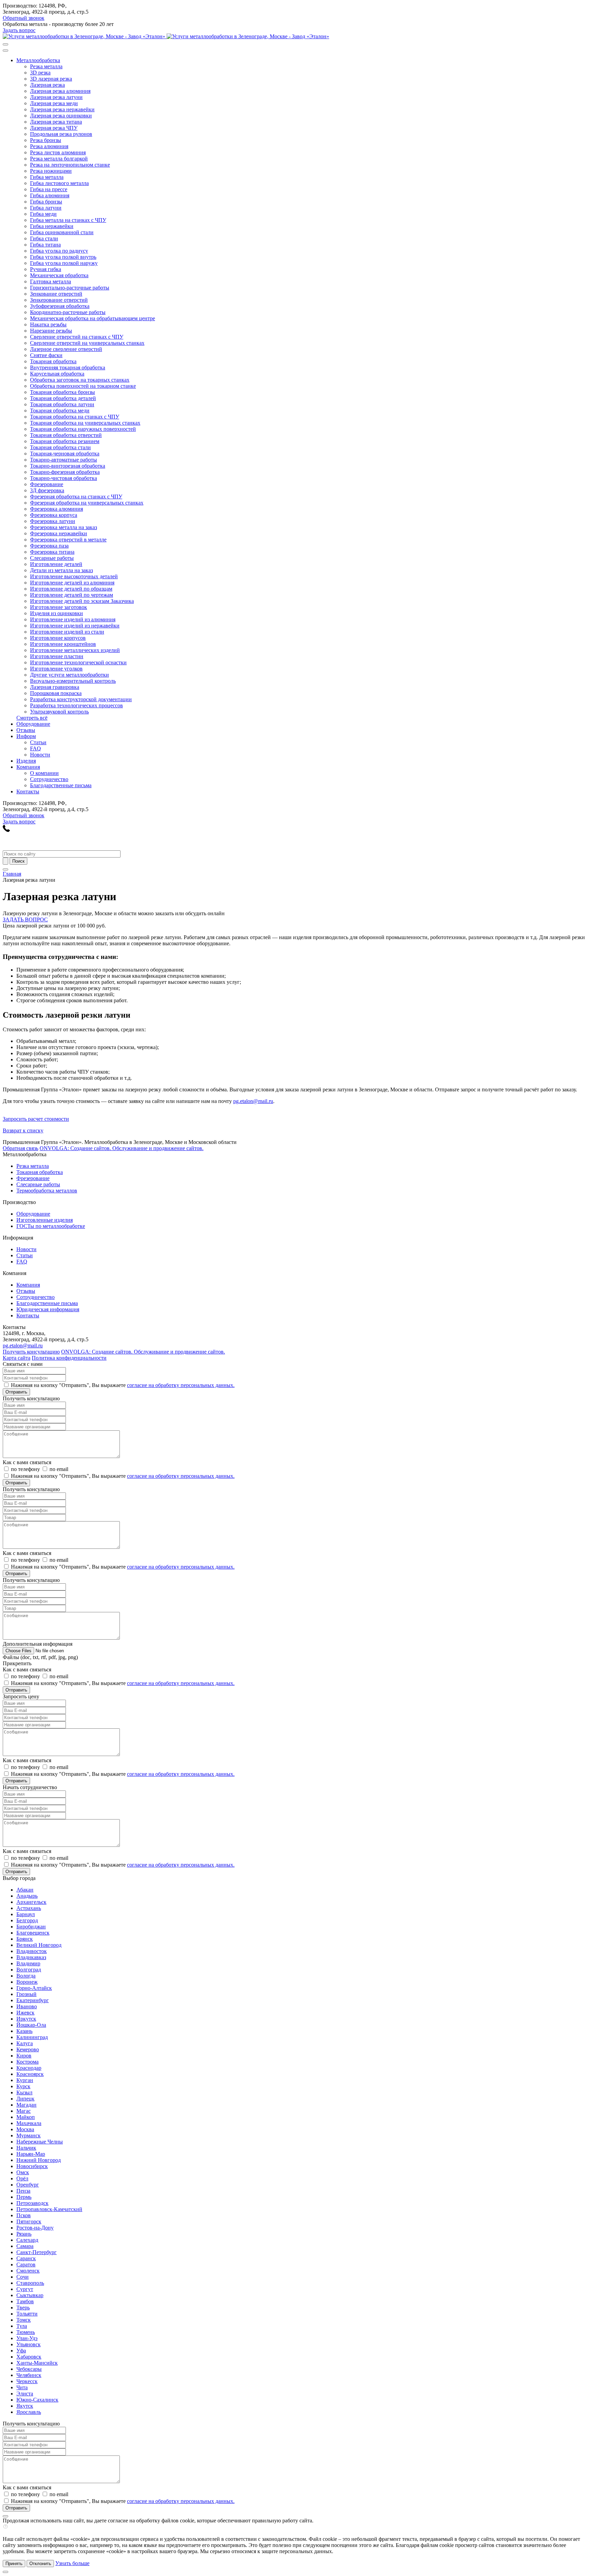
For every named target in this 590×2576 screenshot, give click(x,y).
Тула (22, 2326)
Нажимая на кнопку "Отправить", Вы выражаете (123, 1385)
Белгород (27, 1920)
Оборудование (33, 1214)
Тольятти (27, 2314)
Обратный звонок (24, 18)
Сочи (23, 2277)
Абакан (25, 1890)
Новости (26, 1249)
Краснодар (29, 2068)
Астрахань (29, 1908)
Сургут (25, 2289)
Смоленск (28, 2271)
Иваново (27, 2006)
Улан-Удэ (27, 2338)
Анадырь (27, 1896)
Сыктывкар (30, 2295)
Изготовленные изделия (45, 1220)
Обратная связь (20, 1148)
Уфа (21, 2351)
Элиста (25, 2394)
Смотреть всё (32, 718)
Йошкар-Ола (31, 2025)
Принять (14, 2564)
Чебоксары (29, 2369)
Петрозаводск (32, 2203)
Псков (24, 2215)
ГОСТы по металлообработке (51, 1226)
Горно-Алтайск (34, 1988)
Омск (23, 2172)
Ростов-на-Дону (35, 2228)
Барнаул (26, 1914)
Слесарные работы (38, 1184)
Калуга (25, 2043)
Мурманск (29, 2135)
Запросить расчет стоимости (36, 1119)
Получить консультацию (31, 1352)
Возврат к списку (23, 1130)
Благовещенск (33, 1933)
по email (59, 1469)
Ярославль (29, 2412)
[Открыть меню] (5, 869)
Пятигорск (29, 2221)
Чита (22, 2387)
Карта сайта (17, 1358)
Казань (24, 2031)
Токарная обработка (40, 1172)
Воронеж (27, 1982)
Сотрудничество (36, 1297)
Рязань (24, 2234)
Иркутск (26, 2019)
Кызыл (24, 2092)
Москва (25, 2129)
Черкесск (27, 2381)
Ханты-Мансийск (37, 2363)
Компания (28, 1285)
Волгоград (29, 1970)
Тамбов (25, 2301)
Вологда (26, 1976)
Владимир (28, 1963)
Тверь (23, 2308)
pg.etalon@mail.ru (253, 1101)
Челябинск (29, 2375)
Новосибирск (32, 2166)
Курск (23, 2086)
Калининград (32, 2037)
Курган (25, 2080)
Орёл (22, 2178)
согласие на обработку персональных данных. (181, 1385)
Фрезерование (33, 1178)
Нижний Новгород (39, 2160)
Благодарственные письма (47, 1303)
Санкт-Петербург (37, 2252)
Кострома (27, 2062)
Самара (25, 2246)
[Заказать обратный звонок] (6, 830)
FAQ (22, 1262)
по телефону (25, 1469)
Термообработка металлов (47, 1191)
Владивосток (32, 1951)
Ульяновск (29, 2344)
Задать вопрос (19, 30)
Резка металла (33, 1166)
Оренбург (28, 2185)
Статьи (25, 1255)
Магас (24, 2111)
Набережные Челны (40, 2142)
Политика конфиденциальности (69, 1358)
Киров (24, 2056)
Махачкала (29, 2123)
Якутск (25, 2406)
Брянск (25, 1939)
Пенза (23, 2191)
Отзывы (26, 1291)
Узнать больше (72, 2563)
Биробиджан (31, 1927)
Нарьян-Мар (31, 2154)
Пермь (24, 2197)
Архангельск (31, 1902)
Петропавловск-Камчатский (49, 2209)
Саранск (26, 2258)
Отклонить (40, 2564)
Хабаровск (29, 2357)
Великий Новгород (39, 1945)
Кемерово (28, 2049)
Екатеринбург (33, 2000)
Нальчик (26, 2148)
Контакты (28, 1315)
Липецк (25, 2099)
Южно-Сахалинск (37, 2400)
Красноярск (30, 2074)
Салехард (27, 2240)
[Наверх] (5, 2516)
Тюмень (26, 2332)
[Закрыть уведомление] (5, 2572)
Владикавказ (31, 1957)
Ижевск (25, 2013)
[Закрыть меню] (5, 51)
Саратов (26, 2264)
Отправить (16, 1392)
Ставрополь (30, 2283)
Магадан (26, 2105)
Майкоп (26, 2117)
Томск (24, 2320)
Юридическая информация (48, 1309)
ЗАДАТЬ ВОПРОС (25, 919)
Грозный (26, 1994)
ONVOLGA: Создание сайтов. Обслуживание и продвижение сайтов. (122, 1148)
